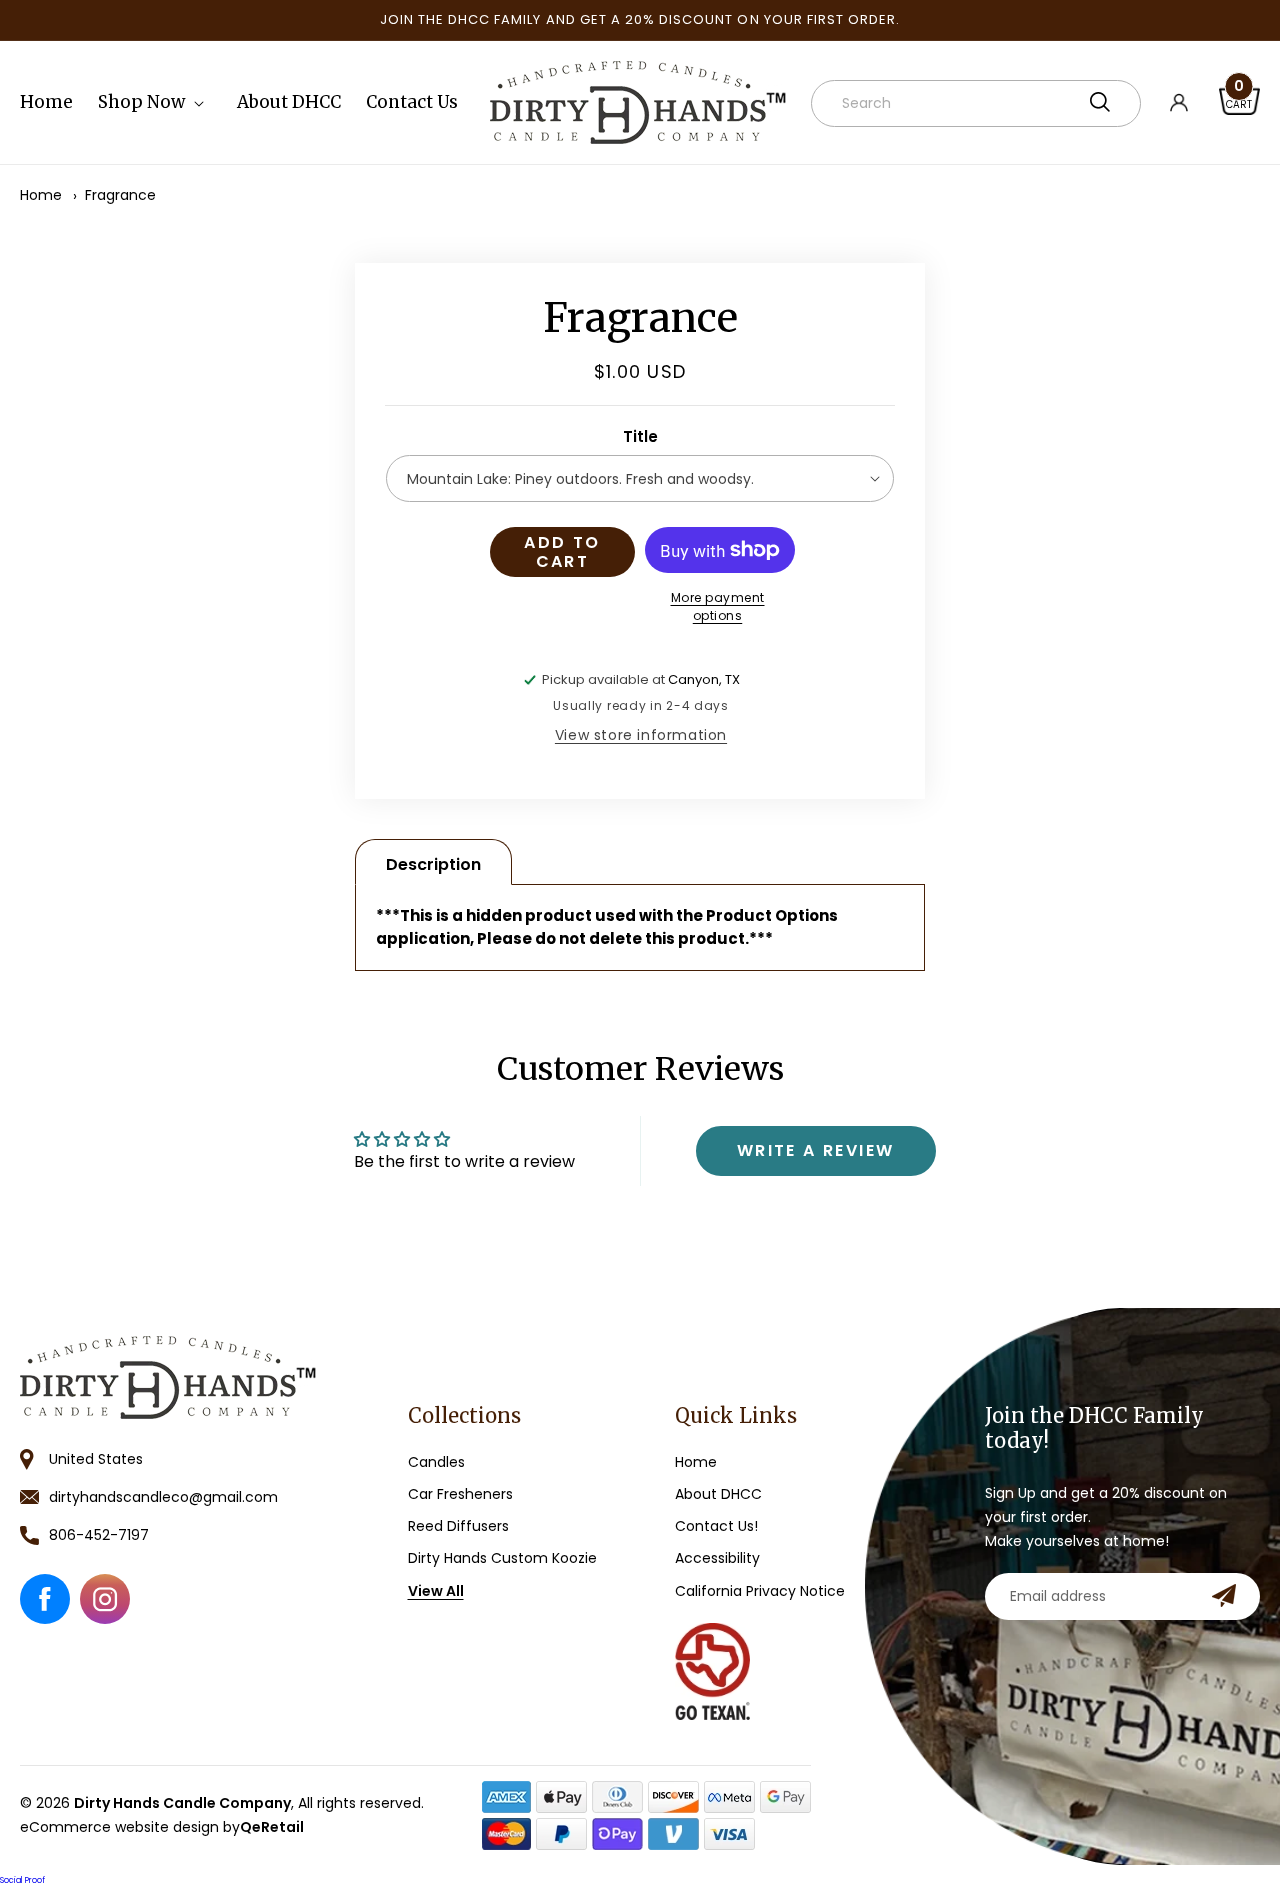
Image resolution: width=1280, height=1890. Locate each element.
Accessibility (717, 1559)
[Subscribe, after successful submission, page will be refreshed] (1224, 1595)
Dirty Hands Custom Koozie (502, 1559)
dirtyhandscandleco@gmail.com (163, 1497)
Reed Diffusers (458, 1526)
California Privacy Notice (760, 1591)
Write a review (816, 1150)
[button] (155, 102)
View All (436, 1591)
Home (41, 195)
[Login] (1194, 102)
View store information (641, 735)
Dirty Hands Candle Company (182, 1803)
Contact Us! (716, 1526)
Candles (436, 1462)
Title (640, 436)
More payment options (718, 606)
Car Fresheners (460, 1494)
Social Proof (22, 1880)
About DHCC (718, 1494)
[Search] (1100, 102)
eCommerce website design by (162, 1827)
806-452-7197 (99, 1535)
